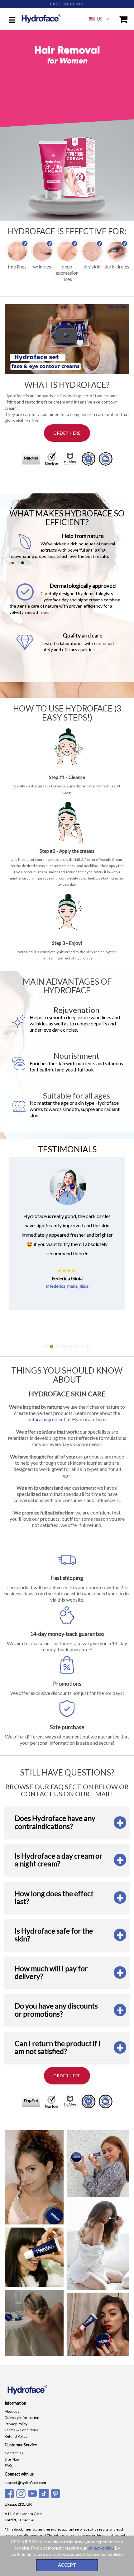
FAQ (8, 2465)
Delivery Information (22, 2417)
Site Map (12, 2459)
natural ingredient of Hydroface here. (67, 1419)
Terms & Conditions (21, 2430)
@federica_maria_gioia (67, 1286)
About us (12, 2411)
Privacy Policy (16, 2424)
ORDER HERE (67, 433)
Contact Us (14, 2453)
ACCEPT (67, 2565)
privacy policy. (101, 2548)
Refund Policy (16, 2436)
